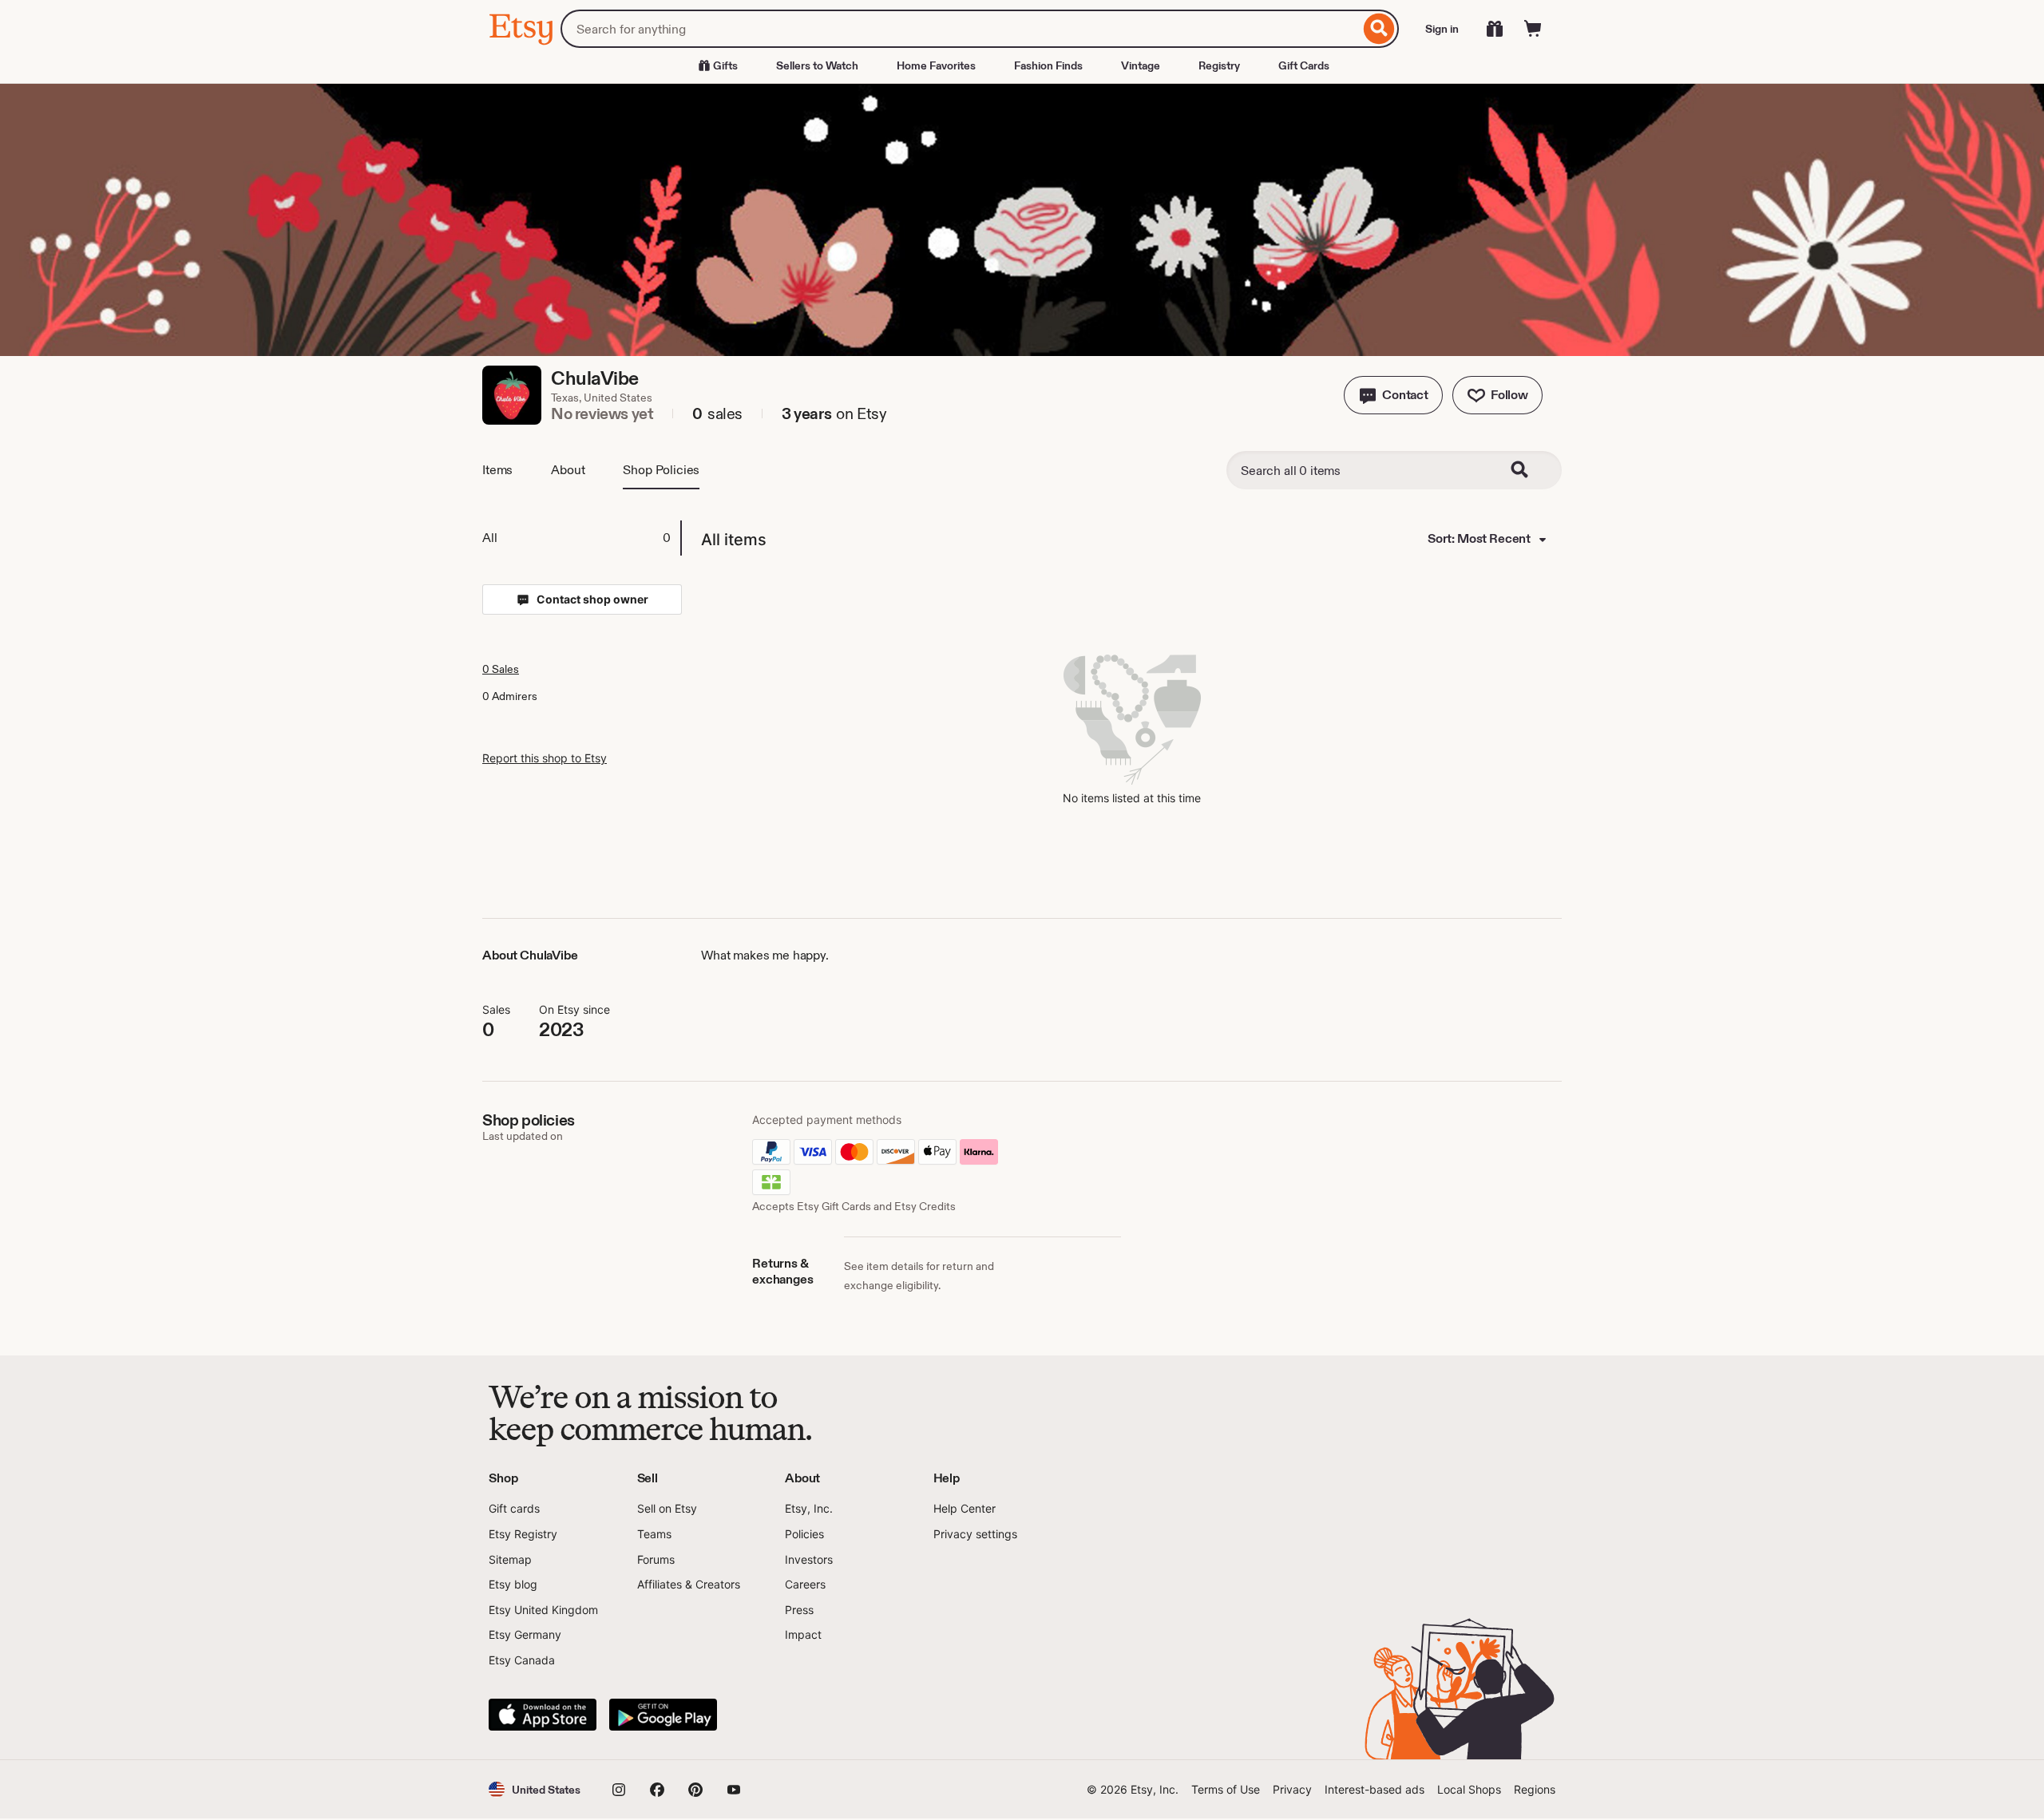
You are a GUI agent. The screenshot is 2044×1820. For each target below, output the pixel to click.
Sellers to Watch (817, 65)
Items (497, 470)
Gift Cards (1304, 65)
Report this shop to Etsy (545, 758)
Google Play (663, 1715)
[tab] (581, 538)
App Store (543, 1715)
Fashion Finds (1048, 65)
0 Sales (501, 669)
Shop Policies (661, 470)
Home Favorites (936, 65)
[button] (1393, 395)
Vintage (1141, 65)
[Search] (1379, 29)
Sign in (1442, 29)
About (568, 470)
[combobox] (960, 29)
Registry (1219, 65)
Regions (1535, 1789)
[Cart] (1533, 29)
